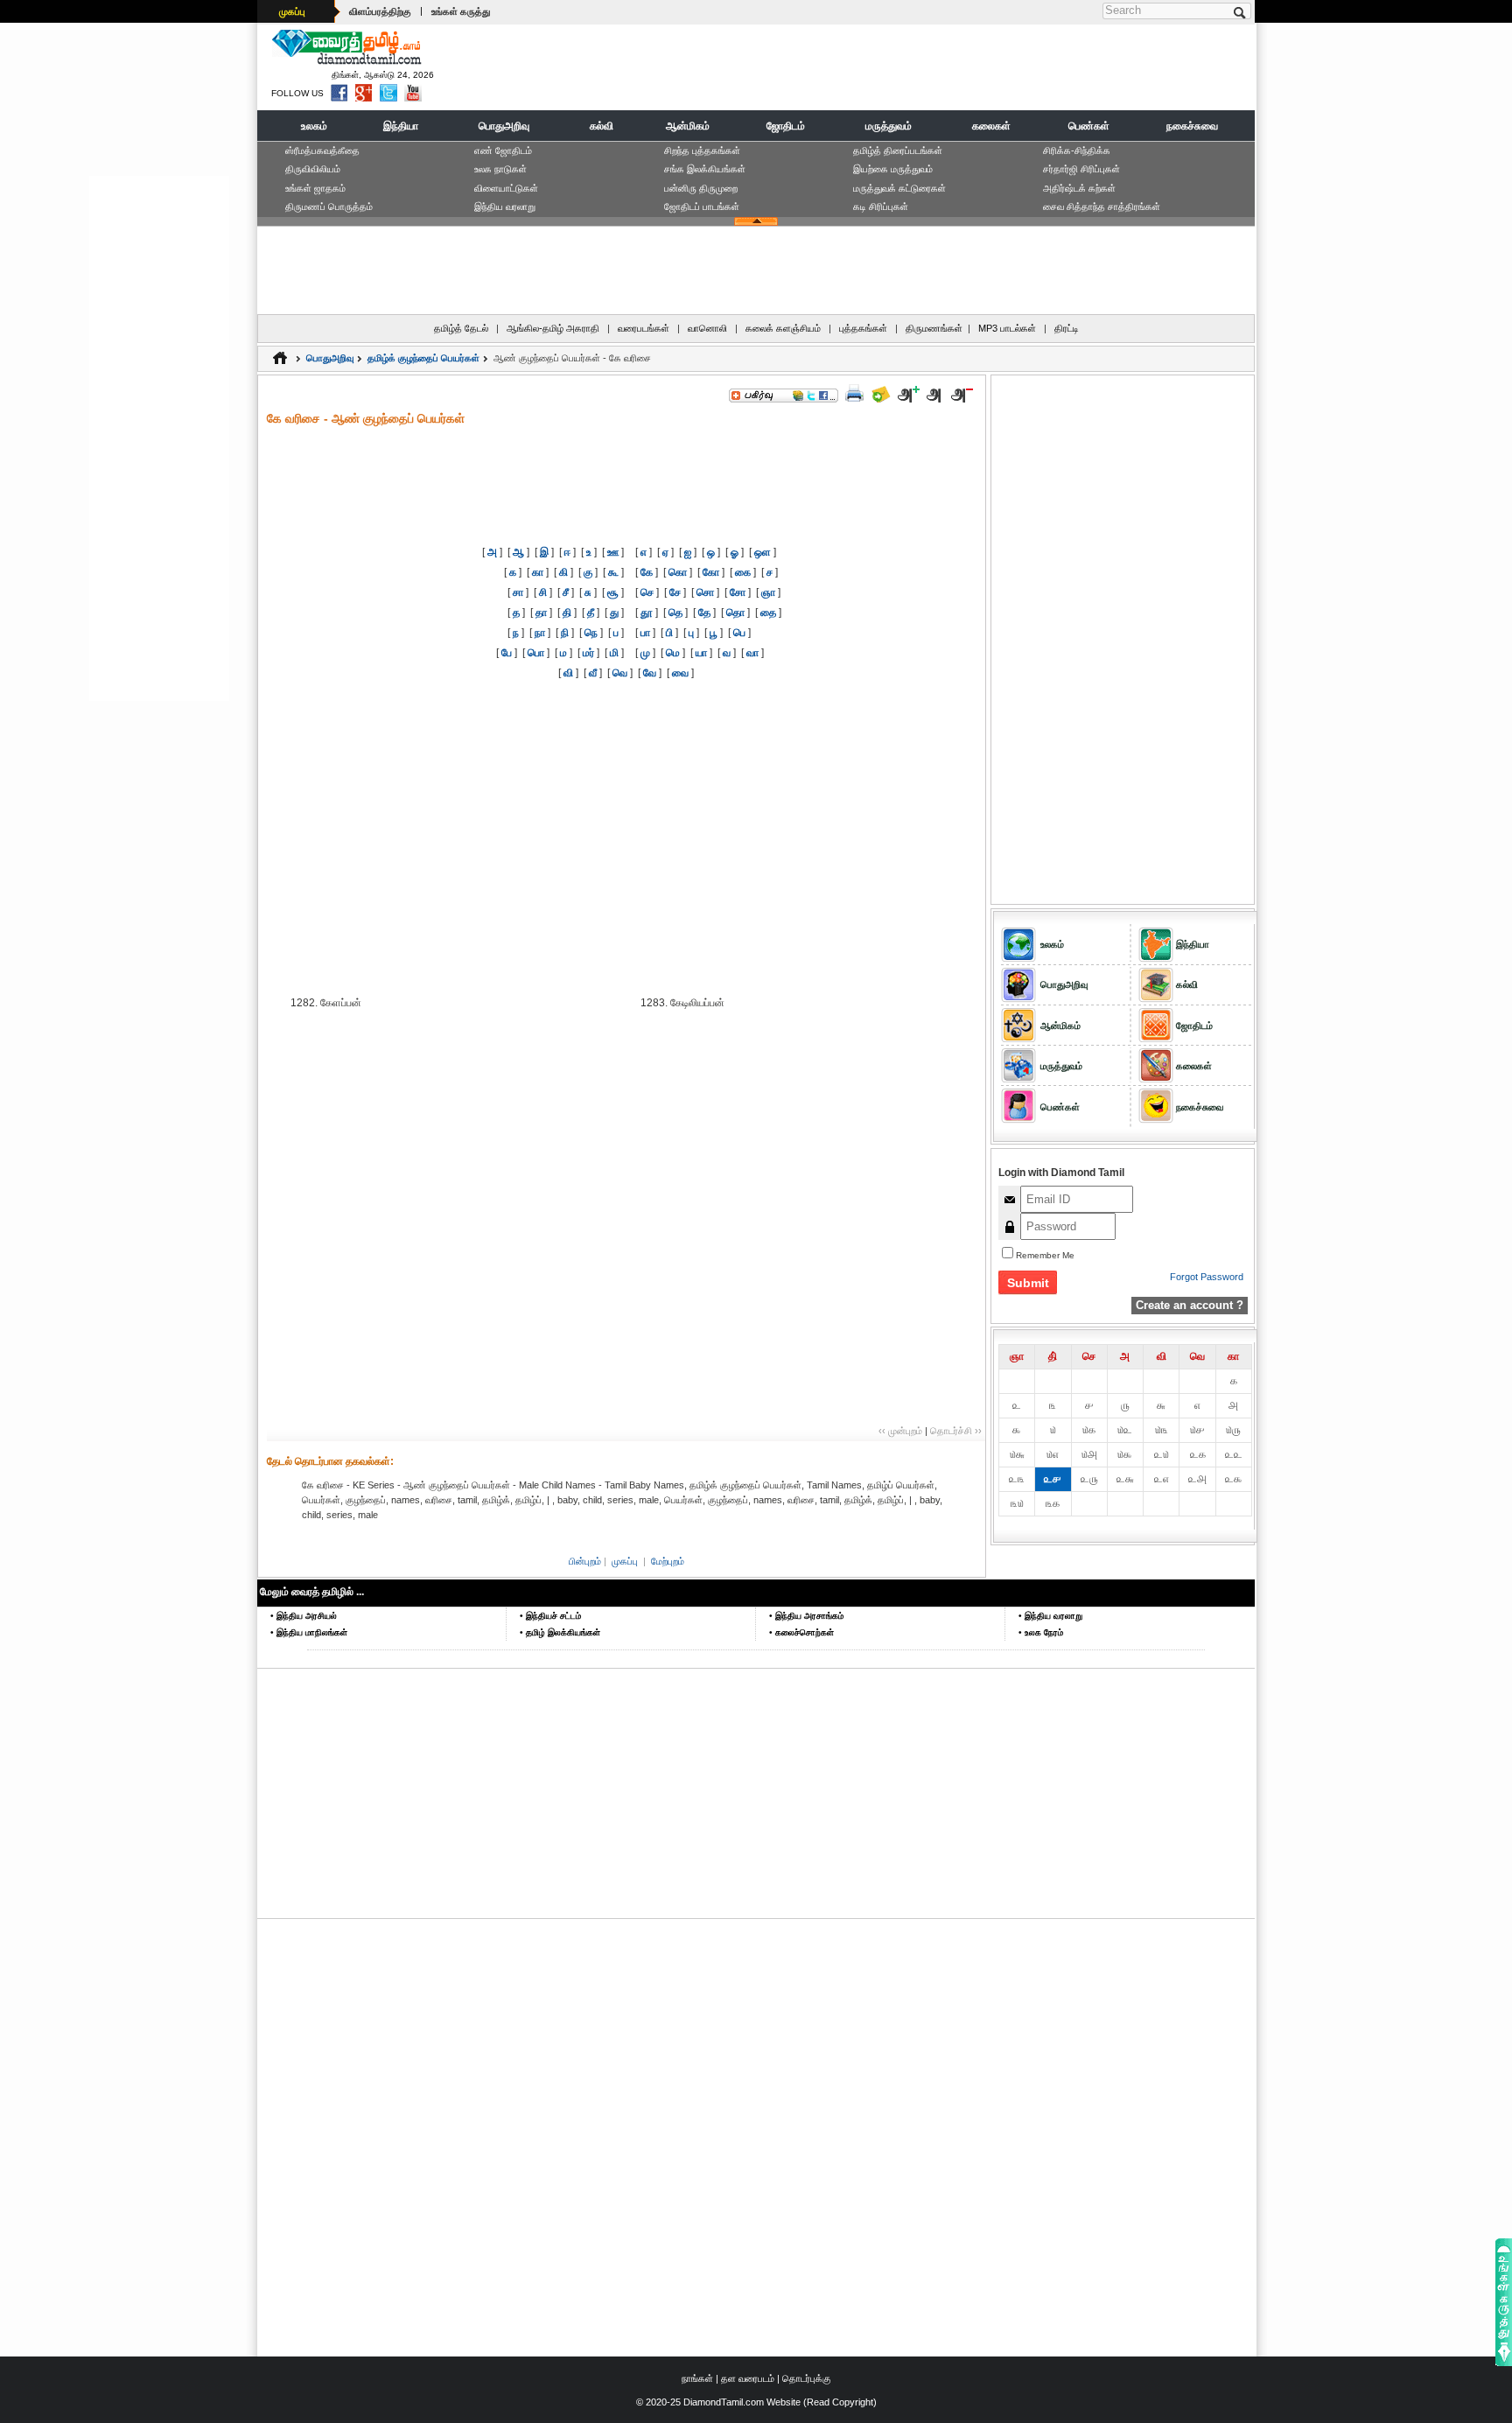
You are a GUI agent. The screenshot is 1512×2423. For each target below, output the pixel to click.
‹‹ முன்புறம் (900, 1431)
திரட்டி (1067, 328)
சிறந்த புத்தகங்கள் (702, 151)
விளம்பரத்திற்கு (380, 11)
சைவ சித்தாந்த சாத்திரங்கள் (1102, 207)
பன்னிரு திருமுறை (701, 188)
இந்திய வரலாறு (505, 207)
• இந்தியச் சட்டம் (550, 1616)
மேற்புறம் (668, 1561)
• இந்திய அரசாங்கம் (806, 1616)
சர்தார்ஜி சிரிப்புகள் (1081, 169)
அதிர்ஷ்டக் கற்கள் (1079, 188)
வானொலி (707, 328)
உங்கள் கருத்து (461, 11)
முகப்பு (292, 11)
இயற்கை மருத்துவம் (893, 169)
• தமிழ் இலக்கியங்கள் (560, 1632)
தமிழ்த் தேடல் (461, 328)
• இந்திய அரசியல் (304, 1616)
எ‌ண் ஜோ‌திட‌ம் (503, 151)
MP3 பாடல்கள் (1007, 328)
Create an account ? (1190, 1305)
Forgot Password (1207, 1277)
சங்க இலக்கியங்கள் (705, 169)
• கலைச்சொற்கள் (801, 1632)
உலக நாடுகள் (500, 169)
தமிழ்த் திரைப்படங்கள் (898, 151)
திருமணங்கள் (934, 328)
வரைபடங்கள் (644, 328)
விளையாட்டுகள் (506, 188)
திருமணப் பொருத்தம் (329, 207)
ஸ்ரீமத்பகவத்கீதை (322, 151)
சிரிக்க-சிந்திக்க (1077, 151)
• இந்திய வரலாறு (1050, 1616)
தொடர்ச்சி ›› (956, 1431)
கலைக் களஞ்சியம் (783, 328)
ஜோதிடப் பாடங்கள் (702, 207)
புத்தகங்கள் (863, 328)
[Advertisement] (932, 67)
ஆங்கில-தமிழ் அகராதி (553, 328)
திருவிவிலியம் (313, 169)
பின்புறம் (585, 1561)
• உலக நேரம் (1041, 1632)
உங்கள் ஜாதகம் (315, 188)
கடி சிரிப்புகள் (881, 207)
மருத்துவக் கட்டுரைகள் (899, 188)
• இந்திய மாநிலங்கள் (309, 1632)
